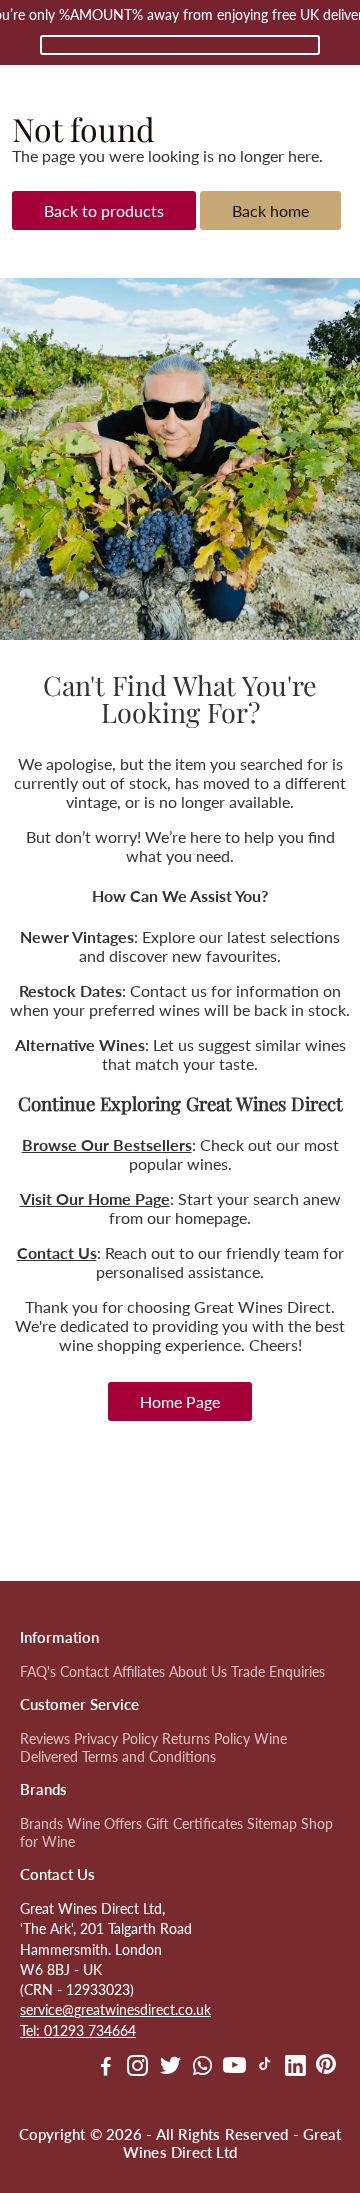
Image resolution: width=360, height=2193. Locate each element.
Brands (41, 1824)
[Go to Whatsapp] (202, 2068)
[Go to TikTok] (265, 2068)
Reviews (45, 1739)
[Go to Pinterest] (326, 2068)
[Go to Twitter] (170, 2068)
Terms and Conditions (149, 1757)
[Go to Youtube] (234, 2068)
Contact (84, 1672)
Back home (270, 210)
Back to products (104, 210)
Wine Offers (104, 1824)
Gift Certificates (194, 1824)
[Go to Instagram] (137, 2068)
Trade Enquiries (278, 1672)
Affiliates (139, 1672)
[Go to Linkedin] (295, 2068)
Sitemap (272, 1824)
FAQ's (38, 1672)
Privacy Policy (116, 1739)
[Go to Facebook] (106, 2068)
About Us (198, 1672)
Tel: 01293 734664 (78, 2031)
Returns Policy (206, 1739)
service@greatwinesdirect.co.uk (115, 2010)
